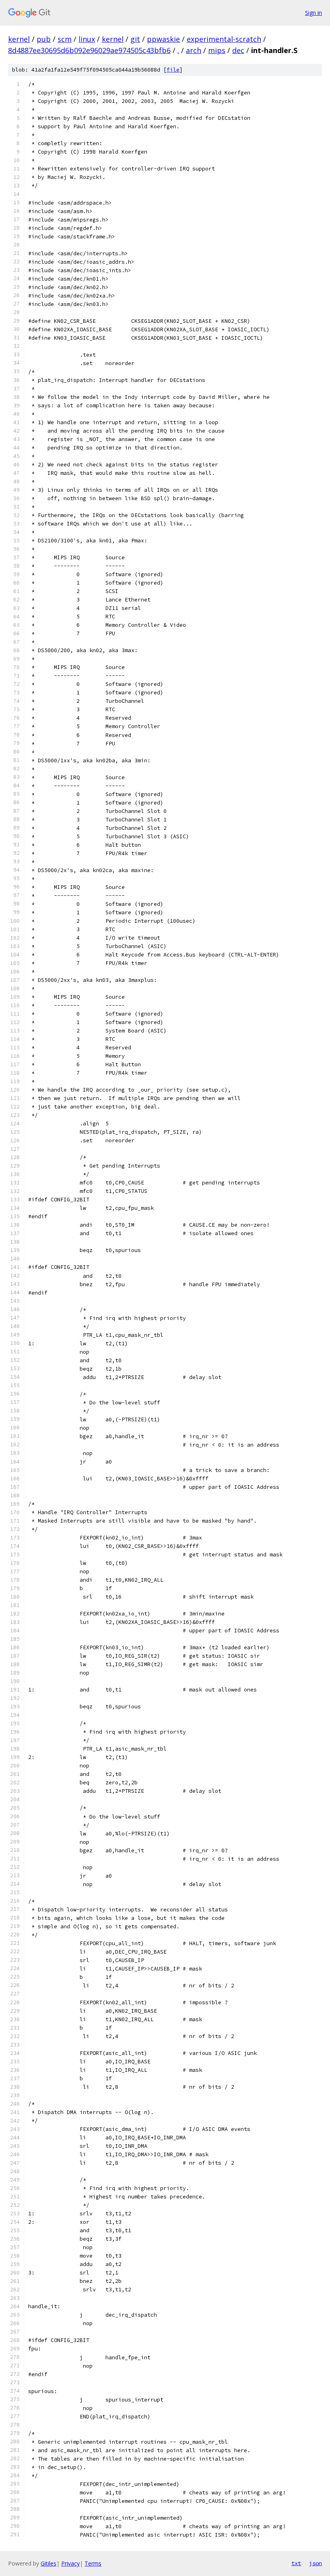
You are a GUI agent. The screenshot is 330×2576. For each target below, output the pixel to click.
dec (238, 50)
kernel (19, 39)
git (135, 39)
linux (87, 39)
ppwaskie (163, 39)
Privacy (70, 2563)
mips (217, 50)
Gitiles (48, 2563)
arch (194, 50)
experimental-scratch (224, 39)
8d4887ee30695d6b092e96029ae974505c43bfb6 (89, 50)
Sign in (313, 13)
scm (65, 39)
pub (44, 39)
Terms (93, 2563)
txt (296, 2563)
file (173, 70)
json (316, 2563)
